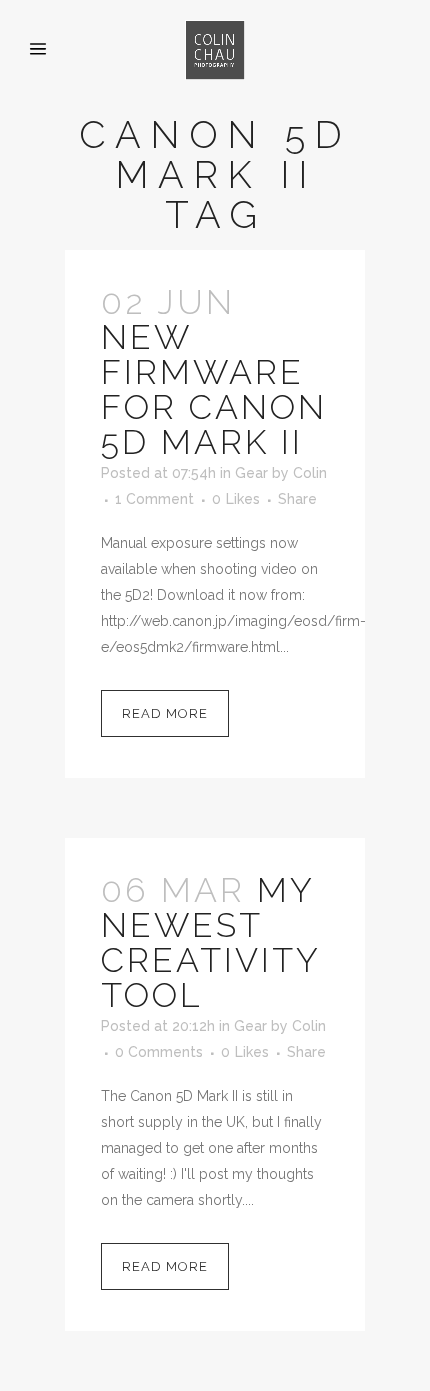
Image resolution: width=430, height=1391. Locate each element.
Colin (310, 473)
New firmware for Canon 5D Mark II (214, 389)
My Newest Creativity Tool (210, 942)
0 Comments (159, 1052)
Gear (251, 473)
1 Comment (154, 499)
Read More (165, 713)
